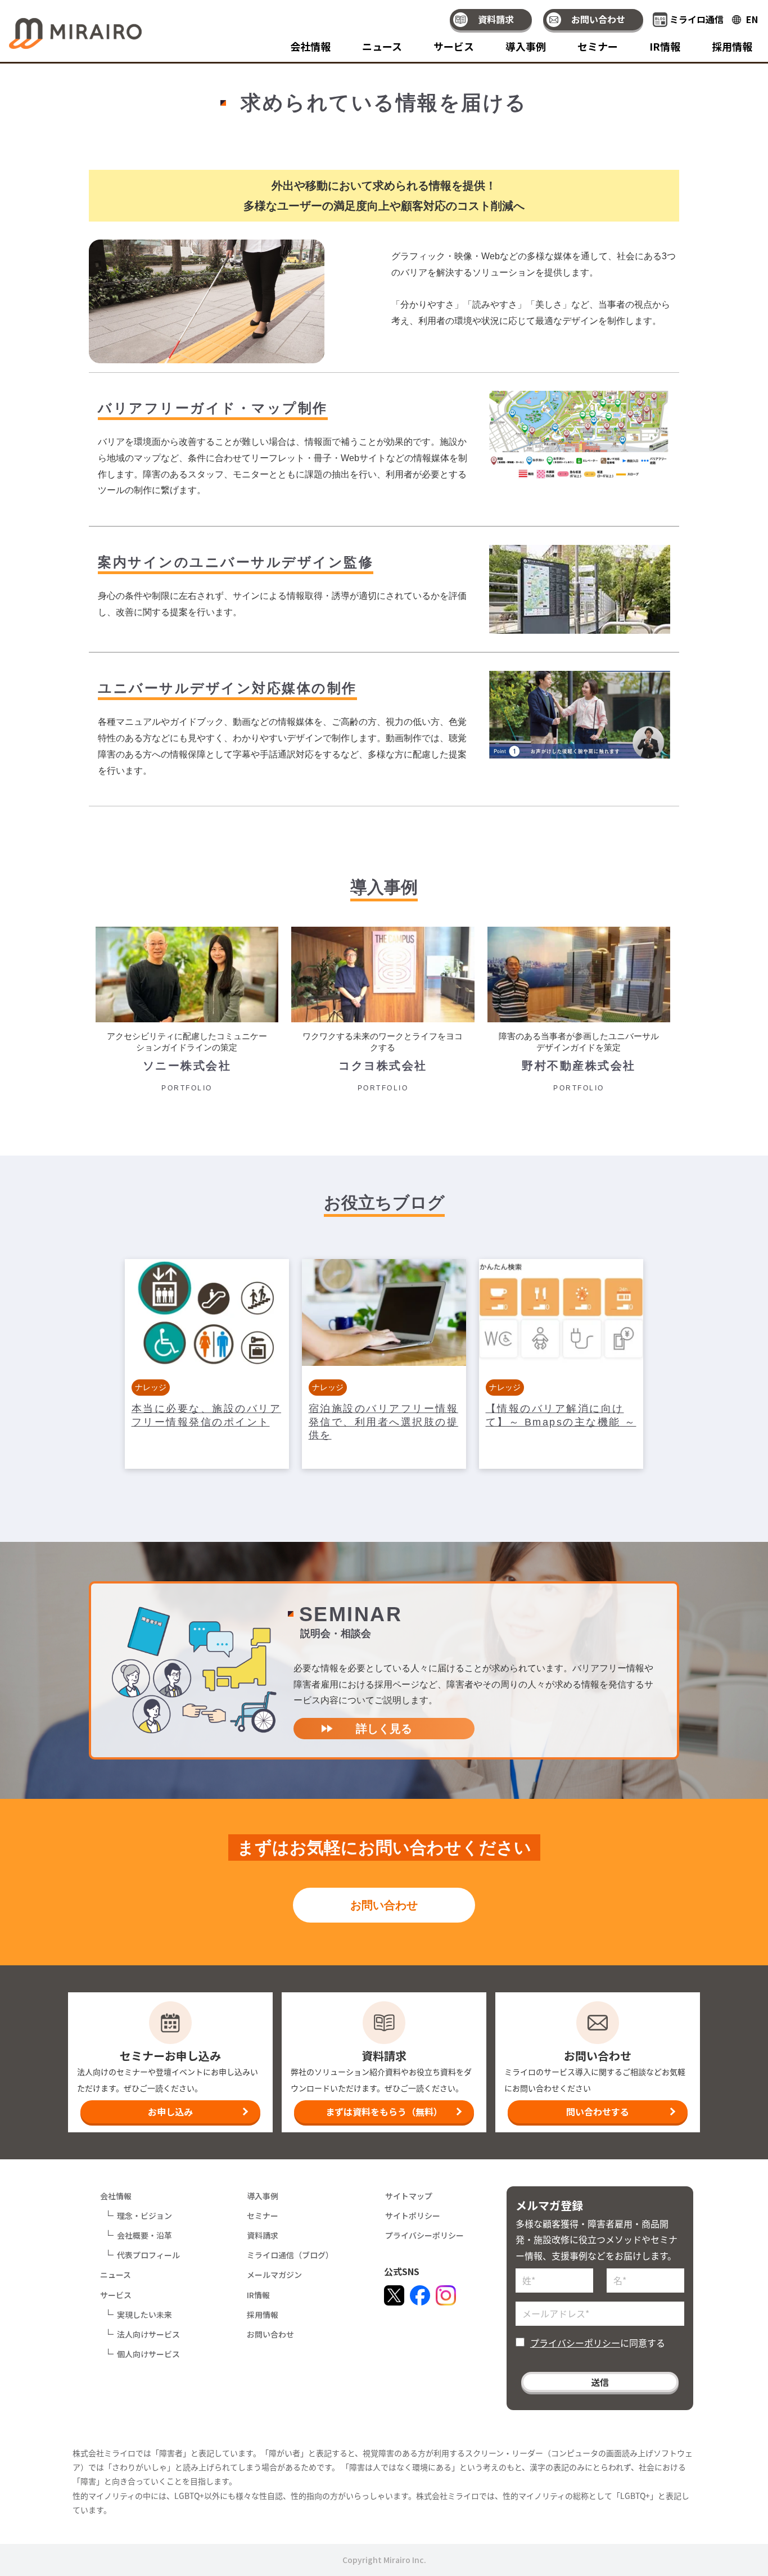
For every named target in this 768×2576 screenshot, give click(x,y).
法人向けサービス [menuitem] (148, 2334)
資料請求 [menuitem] (263, 2235)
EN (752, 19)
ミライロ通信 (697, 19)
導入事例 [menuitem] (526, 47)
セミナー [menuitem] (598, 47)
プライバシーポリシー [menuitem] (424, 2235)
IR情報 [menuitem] (665, 47)
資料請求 (496, 19)
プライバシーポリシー (575, 2343)
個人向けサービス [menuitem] (148, 2354)
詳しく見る (384, 1729)
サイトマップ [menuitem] (409, 2196)
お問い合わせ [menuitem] (270, 2334)
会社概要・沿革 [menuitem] (144, 2235)
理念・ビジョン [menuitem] (144, 2216)
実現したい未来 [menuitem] (144, 2315)
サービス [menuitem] (454, 47)
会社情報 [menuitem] (310, 47)
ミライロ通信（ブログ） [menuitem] (290, 2255)
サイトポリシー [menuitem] (413, 2216)
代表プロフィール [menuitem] (148, 2255)
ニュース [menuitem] (382, 47)
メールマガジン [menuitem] (274, 2275)
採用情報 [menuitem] (732, 47)
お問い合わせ (598, 19)
